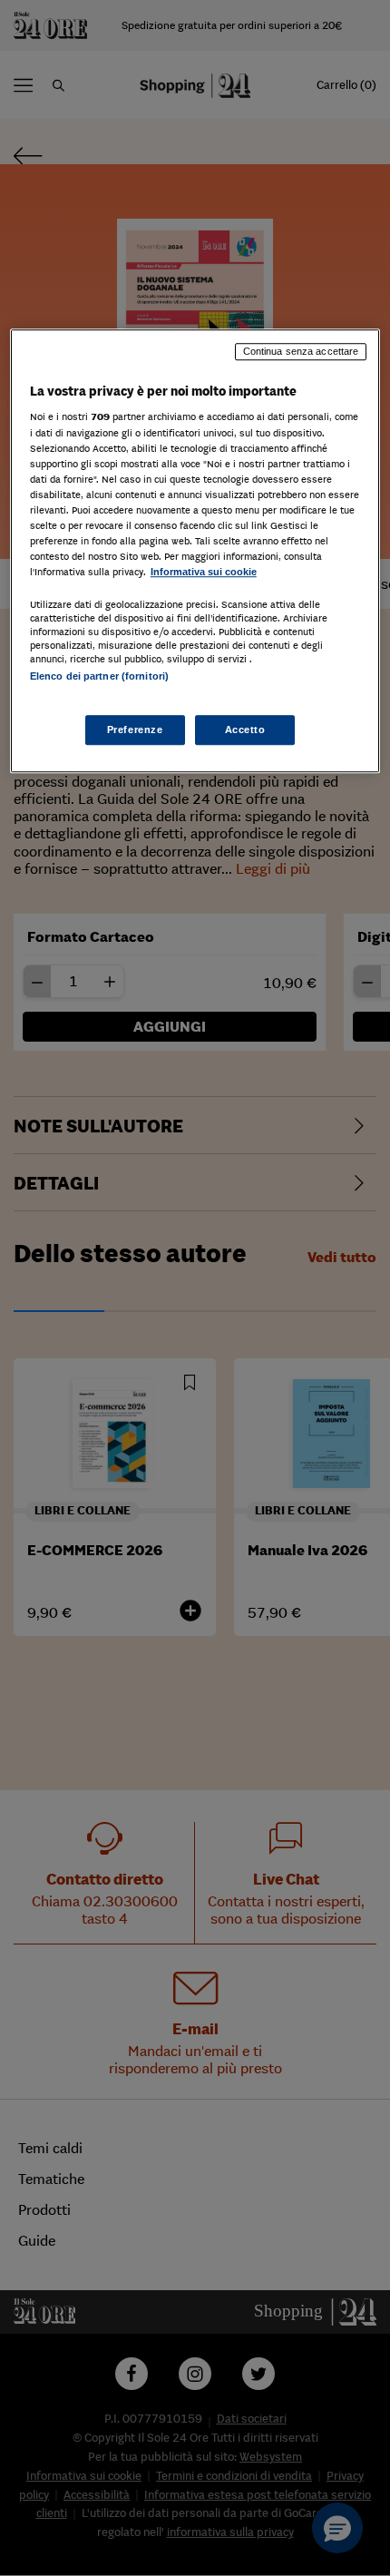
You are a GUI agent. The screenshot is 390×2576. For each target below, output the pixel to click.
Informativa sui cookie (204, 572)
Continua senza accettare (301, 351)
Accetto (245, 730)
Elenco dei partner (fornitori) (99, 676)
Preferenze (135, 730)
